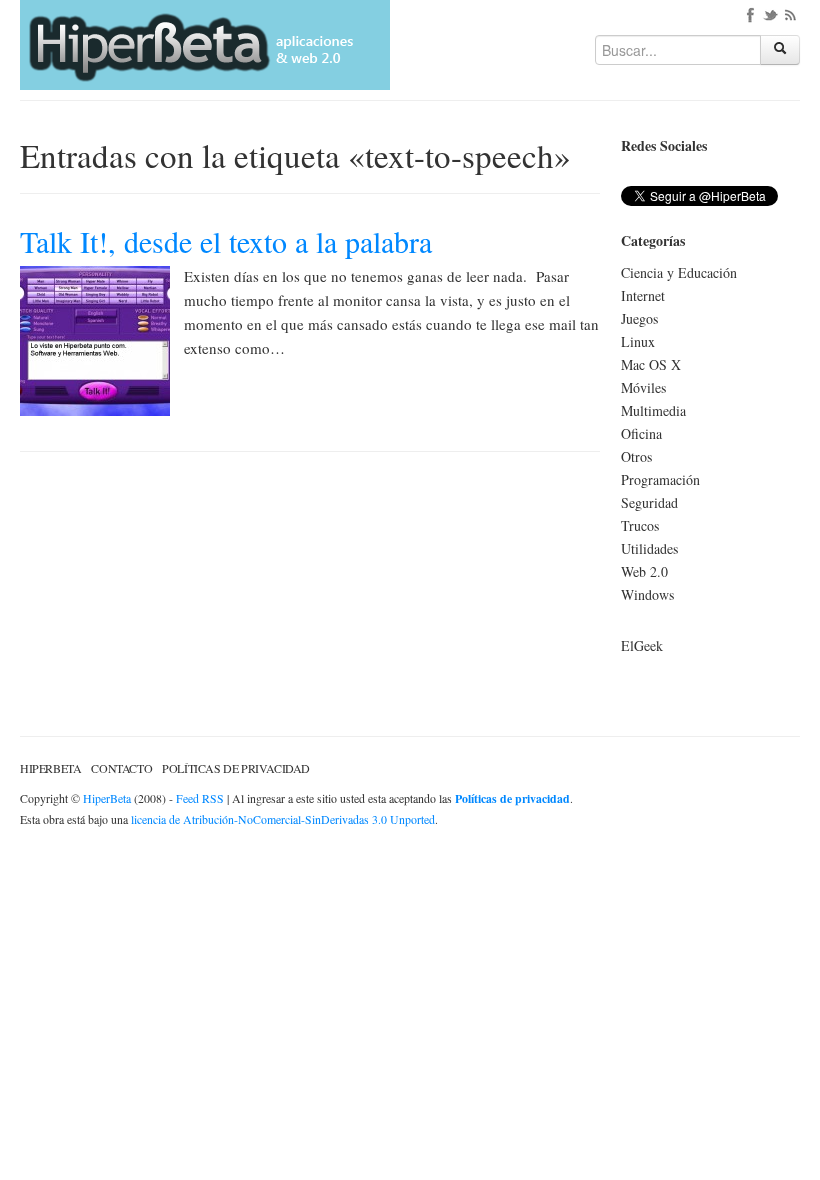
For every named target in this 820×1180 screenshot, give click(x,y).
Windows (647, 594)
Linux (638, 341)
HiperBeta (50, 768)
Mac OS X (651, 364)
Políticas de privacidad (236, 768)
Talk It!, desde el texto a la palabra (226, 241)
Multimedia (653, 410)
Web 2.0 (644, 571)
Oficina (641, 433)
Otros (636, 456)
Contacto (121, 768)
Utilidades (649, 548)
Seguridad (649, 502)
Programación (660, 479)
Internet (643, 295)
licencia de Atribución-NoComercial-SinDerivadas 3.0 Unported (283, 819)
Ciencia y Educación (679, 272)
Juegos (639, 318)
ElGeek (642, 645)
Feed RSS (200, 798)
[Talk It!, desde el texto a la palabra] (95, 338)
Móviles (643, 387)
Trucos (640, 525)
